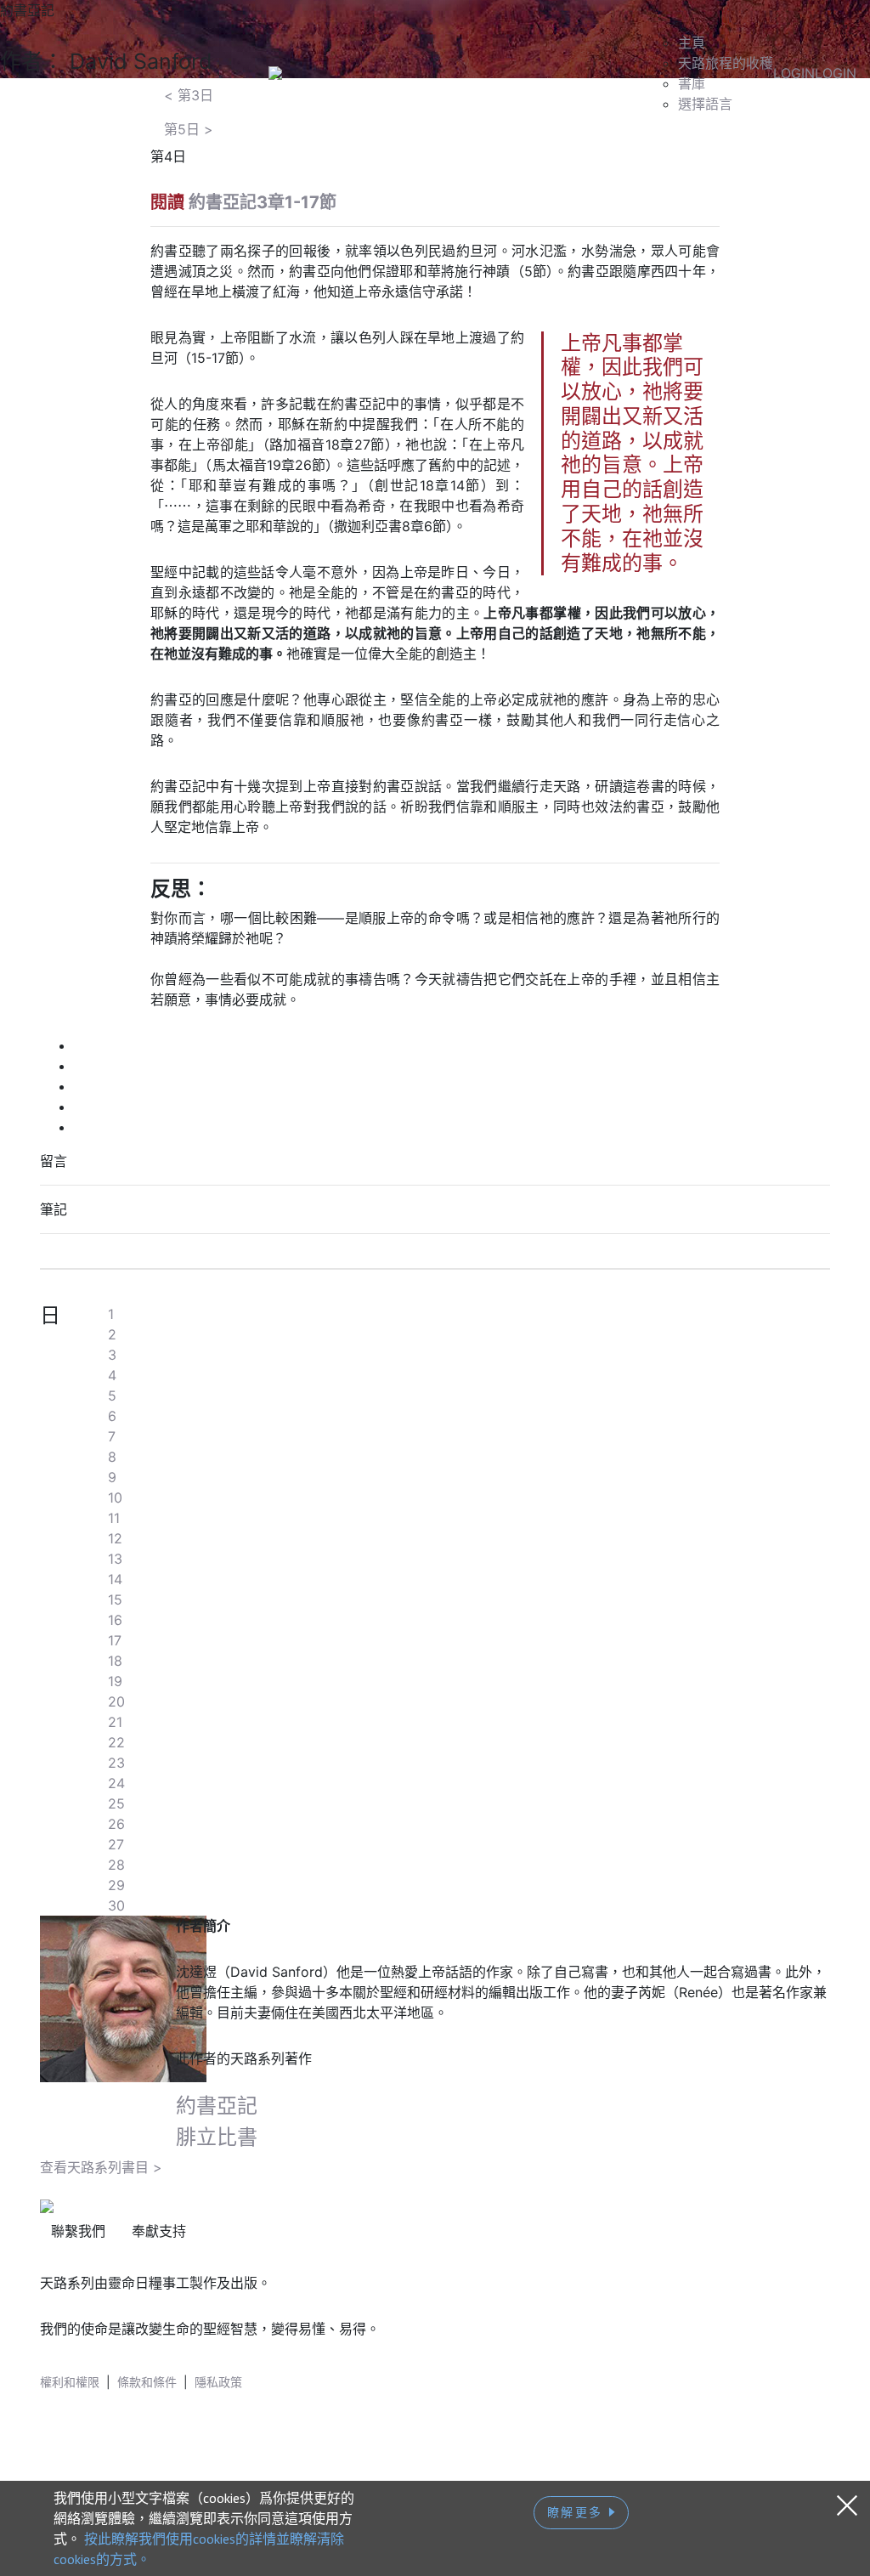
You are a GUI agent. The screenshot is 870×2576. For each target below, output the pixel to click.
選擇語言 (705, 104)
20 (116, 1701)
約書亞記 (217, 2106)
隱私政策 (218, 2382)
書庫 (692, 83)
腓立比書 (217, 2137)
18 (115, 1661)
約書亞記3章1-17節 (263, 202)
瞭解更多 (578, 2512)
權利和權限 (70, 2382)
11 (114, 1518)
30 (116, 1905)
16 (115, 1620)
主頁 (692, 42)
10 (115, 1497)
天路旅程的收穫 (726, 63)
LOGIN (794, 73)
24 (116, 1783)
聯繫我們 (78, 2231)
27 (116, 1844)
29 (116, 1885)
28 (116, 1865)
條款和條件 (147, 2382)
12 (115, 1538)
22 (116, 1742)
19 (115, 1681)
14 (115, 1579)
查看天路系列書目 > (101, 2167)
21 (115, 1722)
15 (115, 1599)
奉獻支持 (159, 2231)
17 (115, 1640)
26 (116, 1824)
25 (116, 1803)
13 (115, 1559)
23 (116, 1763)
